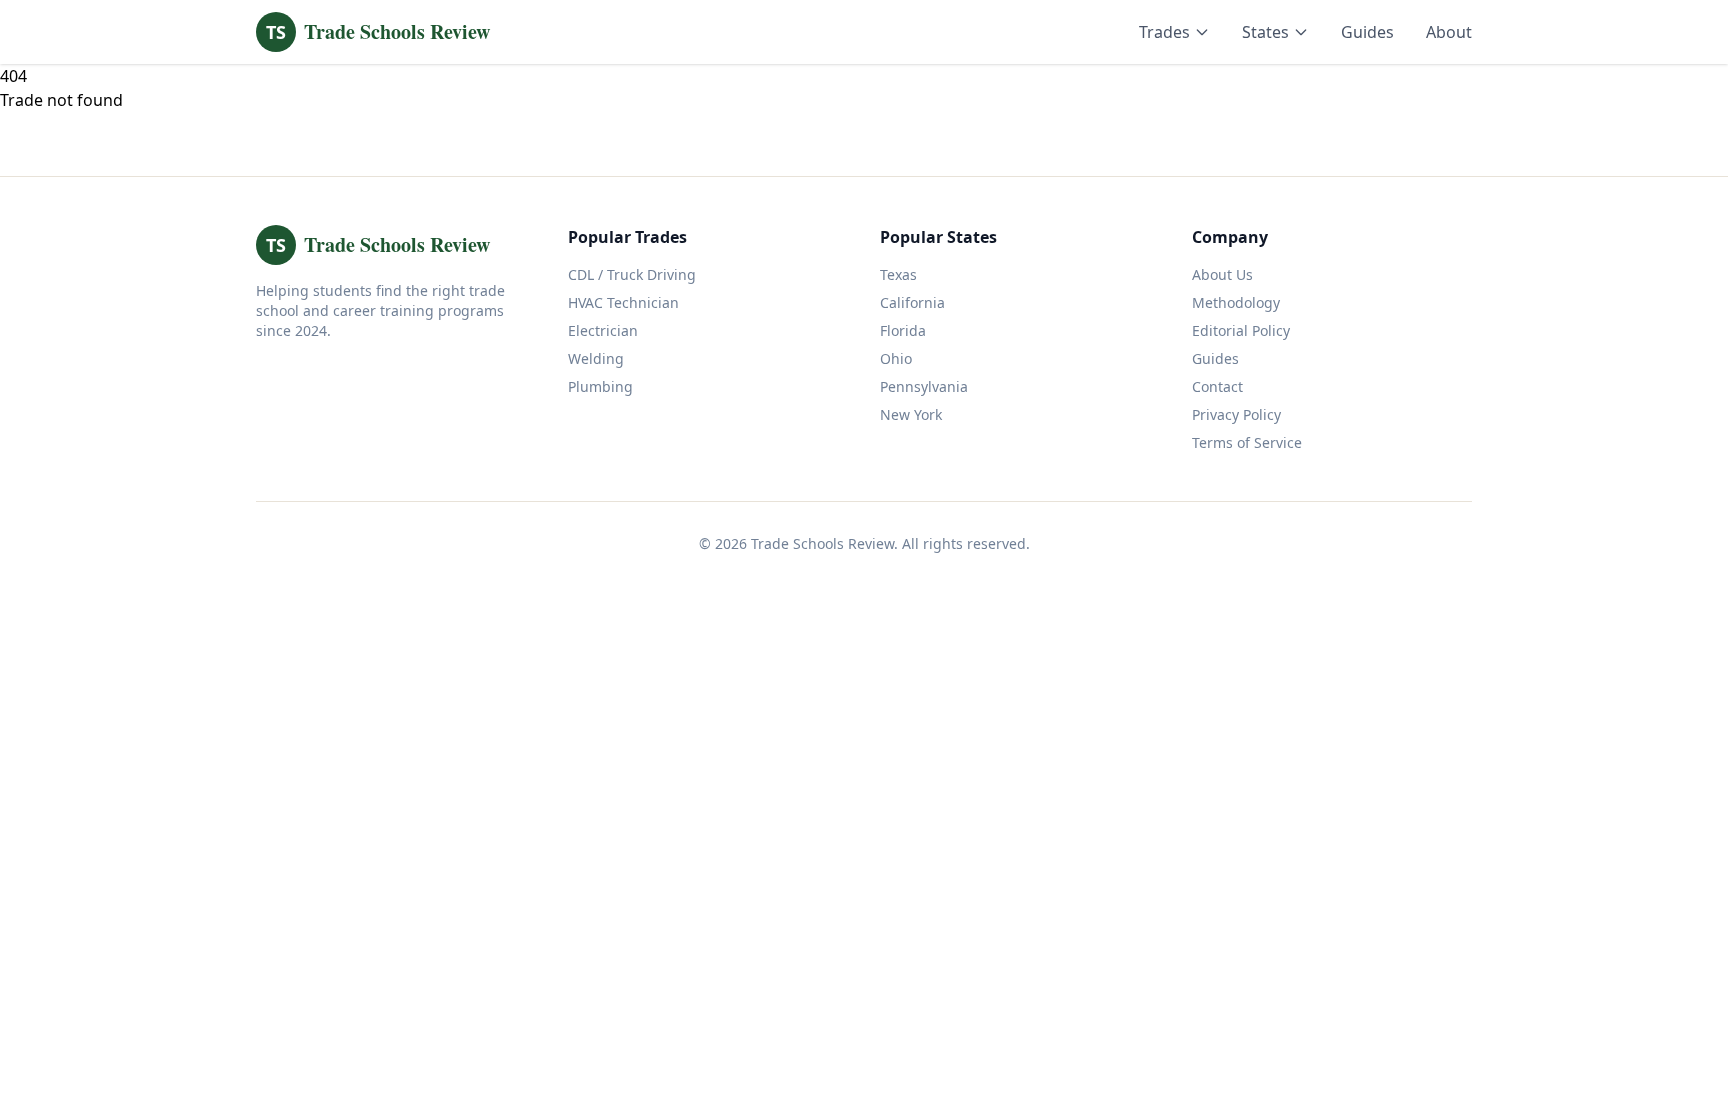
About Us (1222, 274)
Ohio (896, 358)
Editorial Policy (1241, 330)
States (1265, 32)
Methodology (1236, 302)
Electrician (603, 330)
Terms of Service (1247, 442)
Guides (1367, 32)
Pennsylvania (924, 386)
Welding (596, 358)
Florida (903, 330)
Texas (898, 274)
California (912, 302)
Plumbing (600, 386)
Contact (1217, 386)
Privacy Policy (1236, 414)
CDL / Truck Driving (632, 274)
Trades (1164, 32)
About (1449, 32)
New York (911, 414)
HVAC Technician (623, 302)
